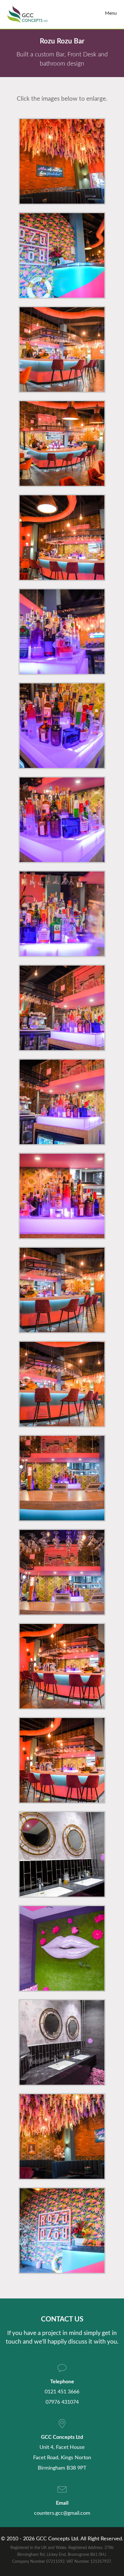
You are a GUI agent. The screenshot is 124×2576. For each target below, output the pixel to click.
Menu (111, 13)
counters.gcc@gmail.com (62, 2513)
